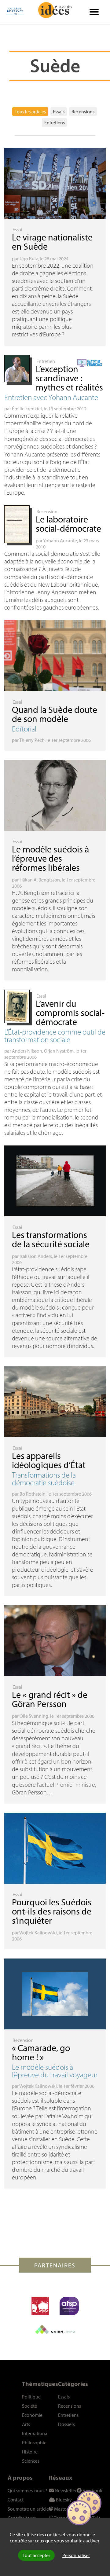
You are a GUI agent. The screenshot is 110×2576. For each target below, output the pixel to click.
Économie (32, 2415)
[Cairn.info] (55, 2329)
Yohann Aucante (60, 540)
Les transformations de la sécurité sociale (51, 1239)
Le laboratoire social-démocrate (68, 524)
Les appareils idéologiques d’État (49, 1460)
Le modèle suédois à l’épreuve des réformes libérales (50, 858)
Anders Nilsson (27, 1051)
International (35, 2433)
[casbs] (40, 2306)
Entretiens (55, 123)
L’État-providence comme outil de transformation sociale (55, 1035)
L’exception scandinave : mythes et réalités (69, 378)
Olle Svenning (34, 1716)
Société (29, 2406)
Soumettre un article (28, 2509)
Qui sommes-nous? (28, 2490)
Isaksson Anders (36, 1256)
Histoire (30, 2452)
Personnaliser (76, 2555)
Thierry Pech (32, 740)
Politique (31, 2397)
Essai (17, 229)
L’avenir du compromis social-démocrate (70, 1013)
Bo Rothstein (33, 1494)
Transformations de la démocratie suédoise (44, 1479)
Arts (26, 2424)
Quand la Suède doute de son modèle (55, 714)
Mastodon (64, 2509)
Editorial (24, 729)
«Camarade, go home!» (41, 2052)
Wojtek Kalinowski (38, 1933)
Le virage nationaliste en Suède (52, 242)
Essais (59, 112)
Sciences (31, 2461)
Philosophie (34, 2442)
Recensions (83, 112)
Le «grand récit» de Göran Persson (50, 1699)
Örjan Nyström (59, 1051)
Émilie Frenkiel (27, 409)
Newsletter (65, 2490)
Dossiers (66, 2424)
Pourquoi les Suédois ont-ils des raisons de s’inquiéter (52, 1911)
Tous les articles (30, 112)
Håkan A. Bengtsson (40, 880)
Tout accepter (36, 2555)
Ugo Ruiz (29, 258)
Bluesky (63, 2500)
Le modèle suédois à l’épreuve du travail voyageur (55, 2071)
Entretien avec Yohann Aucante (51, 397)
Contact (16, 2500)
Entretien (46, 361)
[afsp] (69, 2306)
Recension (47, 511)
